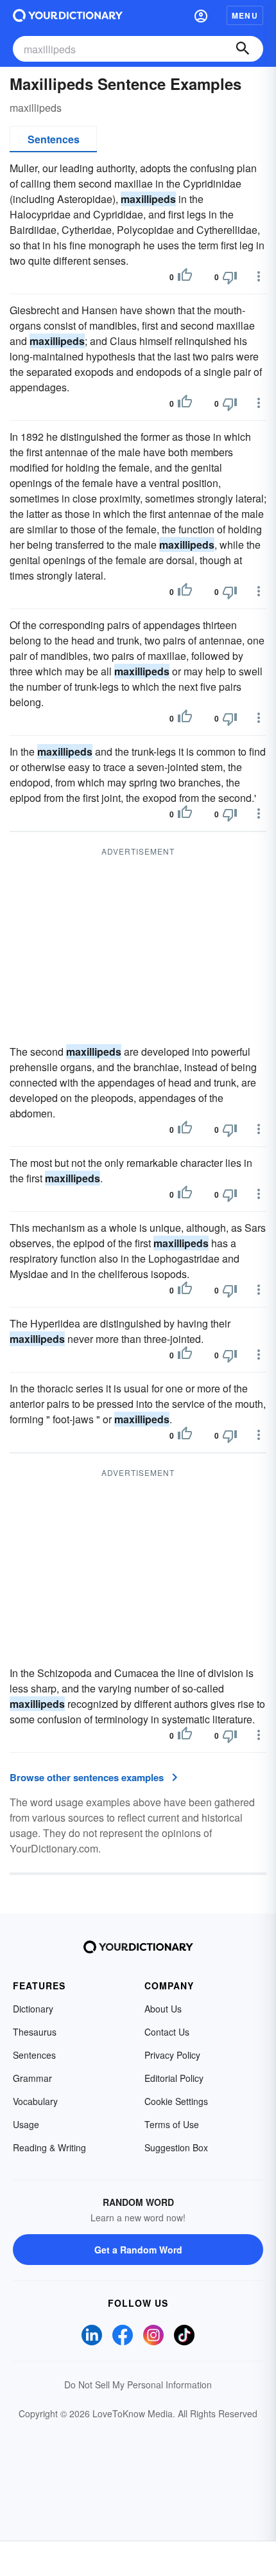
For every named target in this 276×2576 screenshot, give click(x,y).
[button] (201, 15)
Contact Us (167, 2032)
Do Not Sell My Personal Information (138, 2385)
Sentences (54, 139)
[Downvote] (230, 277)
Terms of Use (172, 2124)
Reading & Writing (49, 2147)
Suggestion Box (176, 2147)
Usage (26, 2124)
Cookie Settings (176, 2101)
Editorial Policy (174, 2078)
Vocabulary (35, 2101)
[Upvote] (185, 277)
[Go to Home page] (68, 15)
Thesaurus (35, 2032)
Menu (245, 15)
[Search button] (243, 49)
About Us (163, 2009)
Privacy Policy (172, 2055)
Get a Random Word (138, 2250)
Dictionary (33, 2009)
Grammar (32, 2078)
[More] (259, 276)
